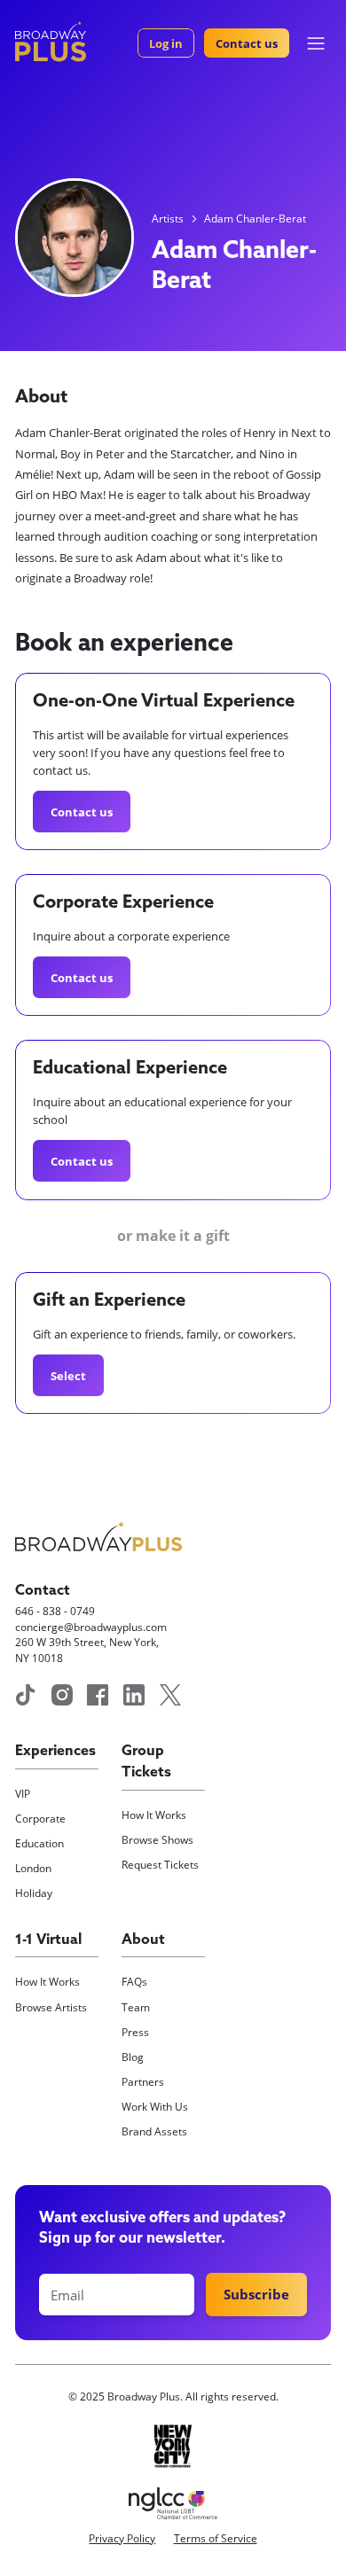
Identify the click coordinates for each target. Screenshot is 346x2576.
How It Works (154, 1815)
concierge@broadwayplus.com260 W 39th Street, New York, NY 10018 (91, 1642)
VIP (23, 1793)
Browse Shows (157, 1839)
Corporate (40, 1818)
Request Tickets (160, 1864)
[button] (316, 43)
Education (39, 1843)
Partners (143, 2081)
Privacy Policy (122, 2538)
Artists (168, 218)
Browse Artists (51, 2007)
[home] (51, 42)
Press (135, 2032)
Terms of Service (216, 2538)
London (33, 1868)
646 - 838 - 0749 (55, 1611)
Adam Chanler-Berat (255, 218)
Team (136, 2007)
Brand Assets (154, 2131)
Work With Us (155, 2106)
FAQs (134, 1981)
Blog (133, 2057)
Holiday (34, 1893)
